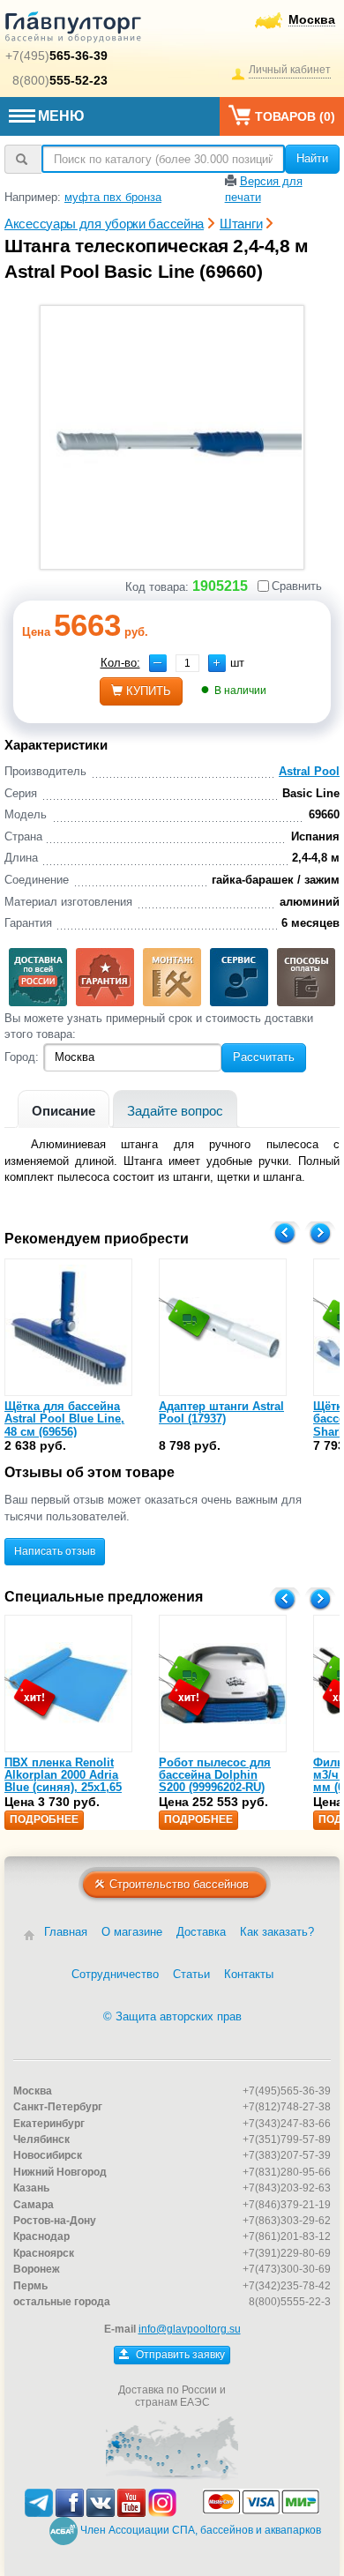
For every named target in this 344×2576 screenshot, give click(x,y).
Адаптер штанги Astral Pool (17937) (221, 1412)
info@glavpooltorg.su (190, 2329)
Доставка (201, 1932)
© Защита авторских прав (172, 2016)
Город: (22, 1057)
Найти (312, 158)
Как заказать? (277, 1932)
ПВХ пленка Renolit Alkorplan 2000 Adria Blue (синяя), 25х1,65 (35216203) (63, 1781)
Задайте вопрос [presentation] (175, 1111)
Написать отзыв (55, 1551)
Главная (66, 1932)
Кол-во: (120, 663)
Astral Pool (309, 771)
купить (149, 691)
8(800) (60, 80)
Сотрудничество (115, 1974)
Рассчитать (264, 1057)
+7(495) (56, 56)
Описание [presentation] (64, 1111)
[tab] (64, 1109)
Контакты (249, 1974)
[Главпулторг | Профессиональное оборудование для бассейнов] (73, 30)
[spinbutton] (187, 663)
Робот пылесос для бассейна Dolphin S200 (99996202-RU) (215, 1775)
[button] (217, 663)
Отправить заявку (179, 2355)
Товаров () (295, 116)
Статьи (191, 1974)
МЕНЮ (61, 116)
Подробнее (44, 1819)
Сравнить (297, 586)
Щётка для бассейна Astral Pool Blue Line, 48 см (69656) (64, 1419)
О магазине (132, 1932)
